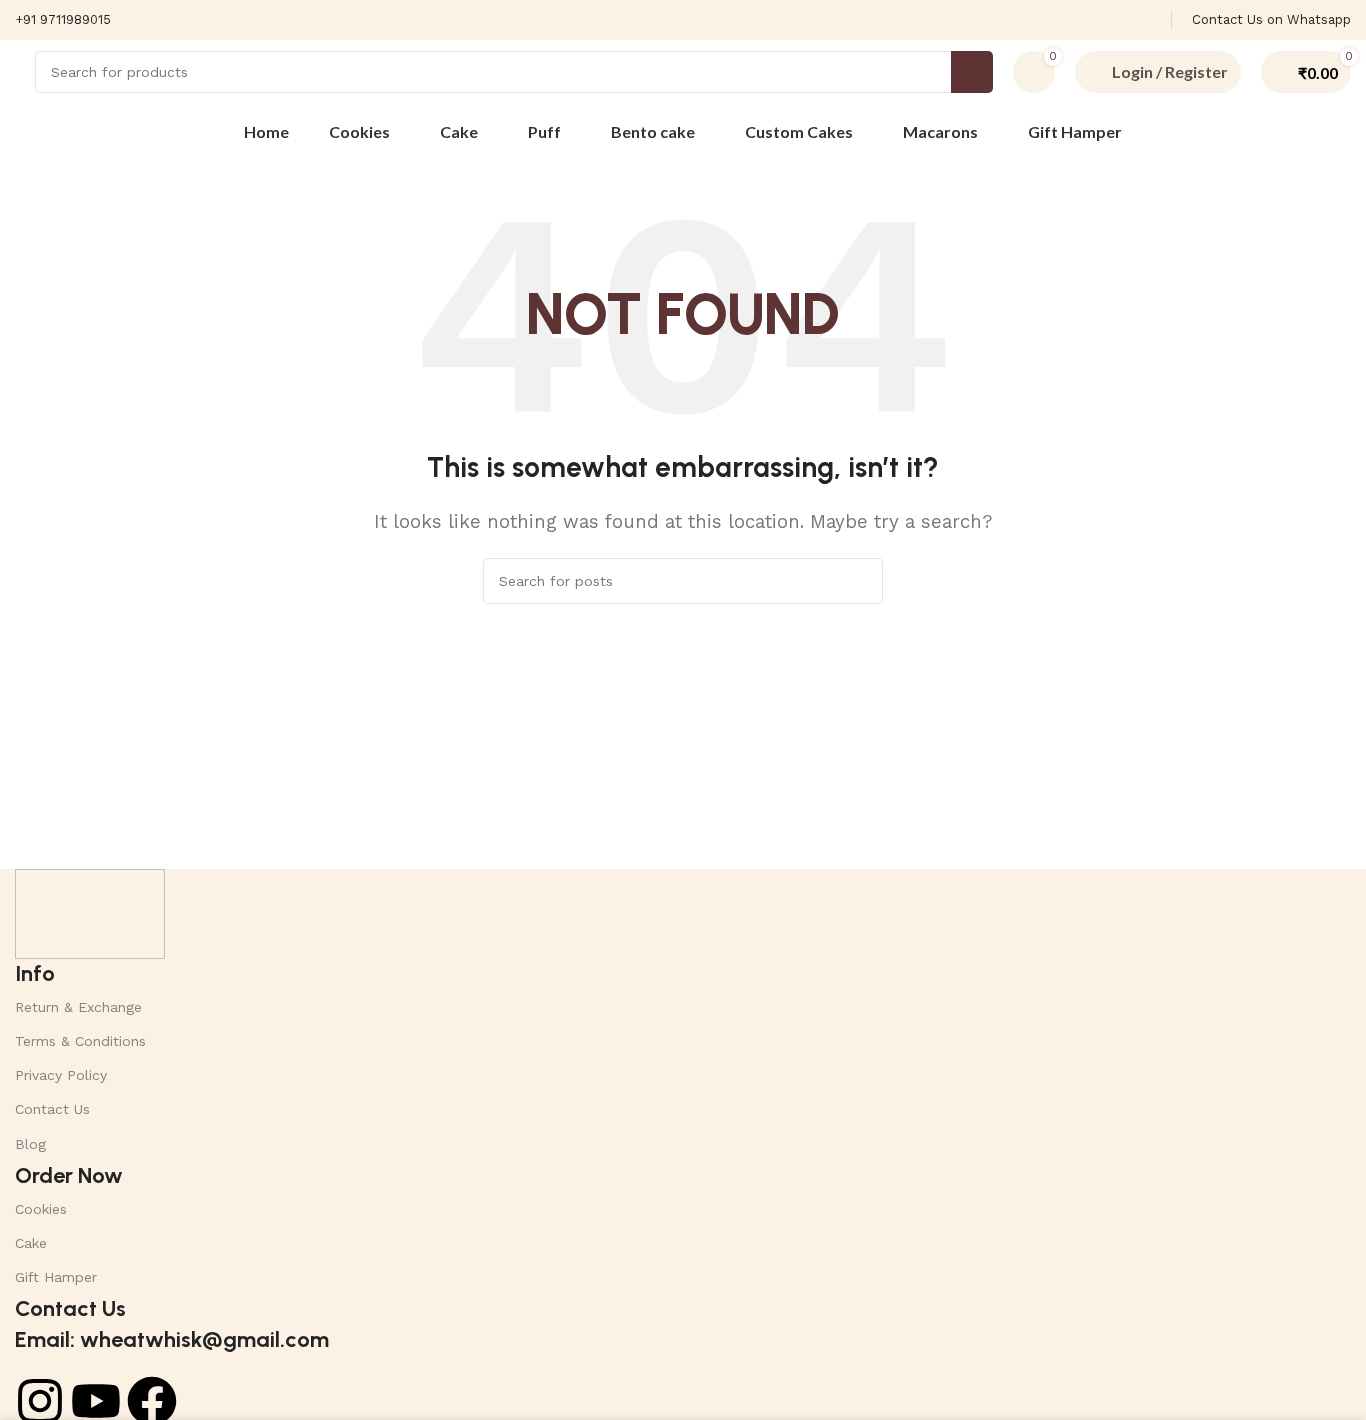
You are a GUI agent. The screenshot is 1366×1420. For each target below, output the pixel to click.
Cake (31, 1243)
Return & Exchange (78, 1007)
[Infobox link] (63, 20)
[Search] (972, 72)
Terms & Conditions (80, 1041)
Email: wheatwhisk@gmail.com (172, 1339)
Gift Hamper (56, 1277)
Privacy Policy (61, 1075)
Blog (30, 1144)
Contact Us (52, 1109)
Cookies (41, 1209)
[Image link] (90, 912)
